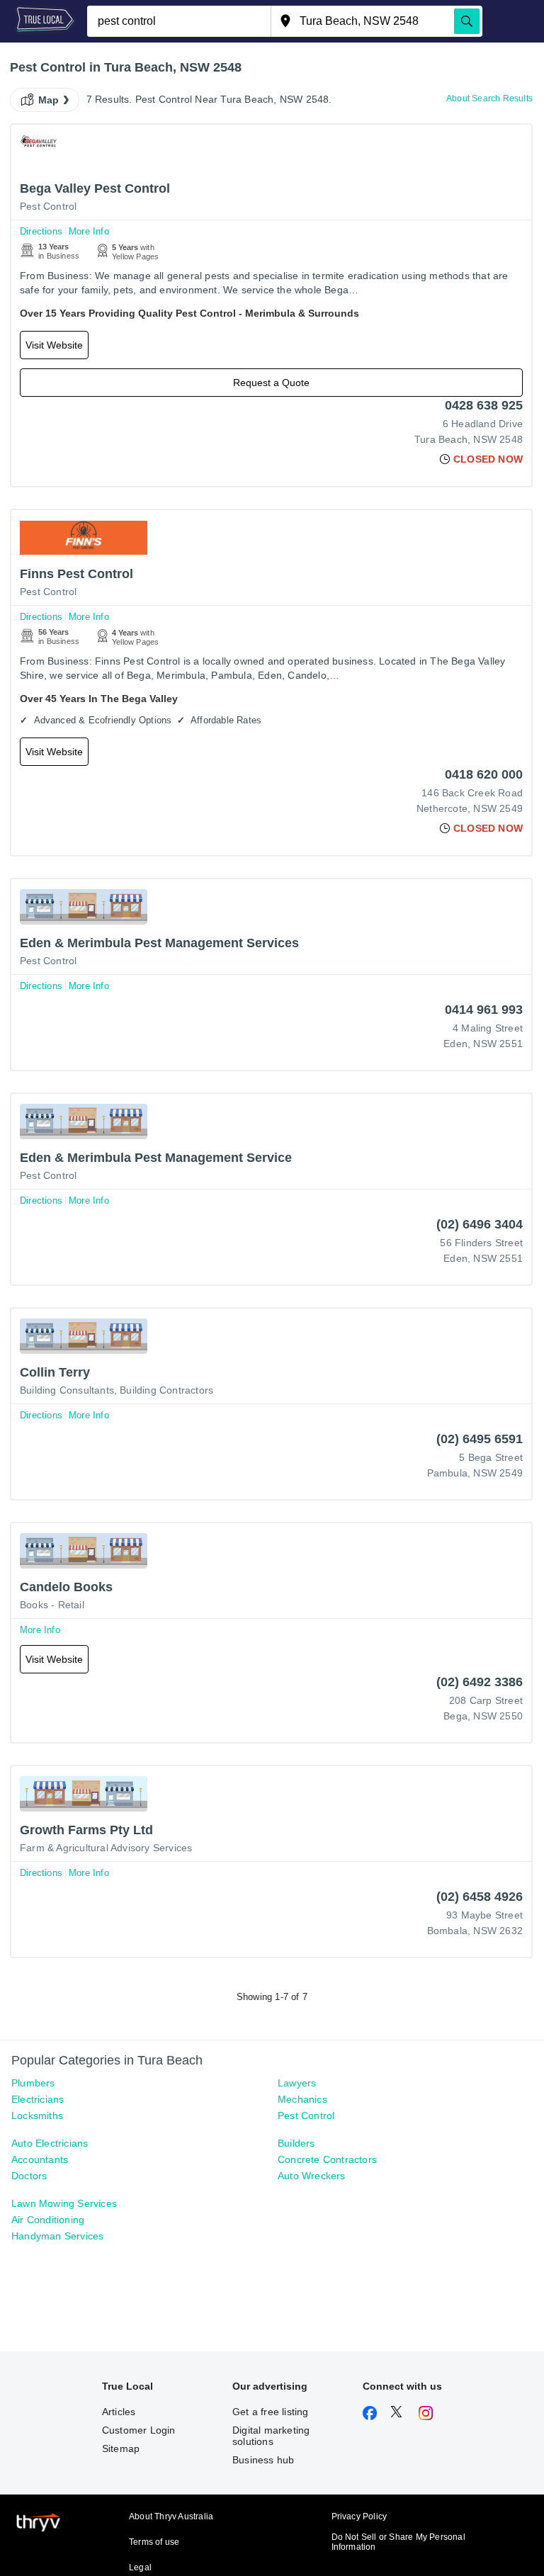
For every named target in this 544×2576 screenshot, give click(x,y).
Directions (41, 231)
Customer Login (139, 2430)
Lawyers (297, 2083)
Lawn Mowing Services (64, 2203)
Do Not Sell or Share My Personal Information (398, 2542)
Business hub (263, 2460)
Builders (296, 2143)
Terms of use (154, 2542)
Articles (119, 2412)
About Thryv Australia (171, 2516)
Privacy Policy (359, 2516)
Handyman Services (57, 2236)
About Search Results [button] (489, 98)
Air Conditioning (48, 2220)
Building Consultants (67, 1390)
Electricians (38, 2099)
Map (49, 100)
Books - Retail (52, 1605)
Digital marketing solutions (271, 2436)
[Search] (467, 21)
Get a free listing (271, 2412)
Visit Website (54, 345)
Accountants (40, 2159)
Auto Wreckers (312, 2176)
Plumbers (33, 2083)
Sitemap (121, 2448)
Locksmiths (37, 2115)
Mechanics (302, 2099)
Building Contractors (166, 1390)
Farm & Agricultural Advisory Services (106, 1848)
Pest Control (48, 206)
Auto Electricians (50, 2143)
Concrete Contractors (327, 2159)
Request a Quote (271, 383)
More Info (89, 231)
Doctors (29, 2176)
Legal (140, 2567)
